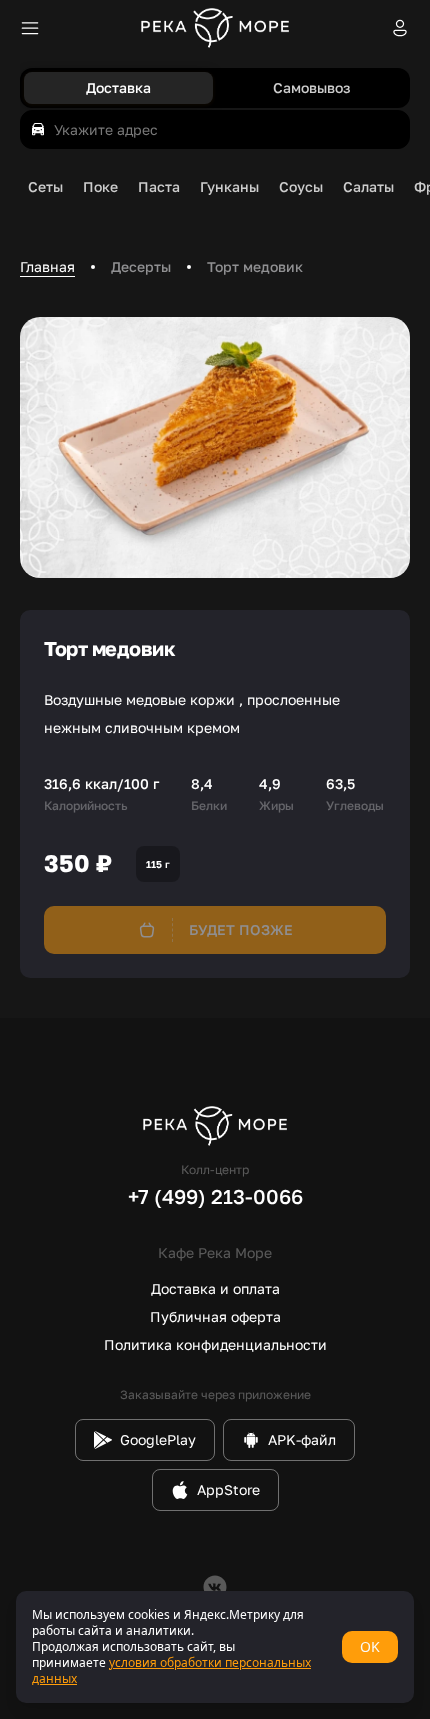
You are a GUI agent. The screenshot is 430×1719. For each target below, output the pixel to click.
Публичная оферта (215, 1316)
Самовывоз (311, 87)
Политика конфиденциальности (215, 1344)
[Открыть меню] (30, 28)
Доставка (118, 87)
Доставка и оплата (215, 1288)
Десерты (141, 266)
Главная (47, 266)
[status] (215, 1647)
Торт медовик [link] (255, 266)
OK (370, 1646)
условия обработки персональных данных (171, 1670)
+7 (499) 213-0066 (215, 1196)
